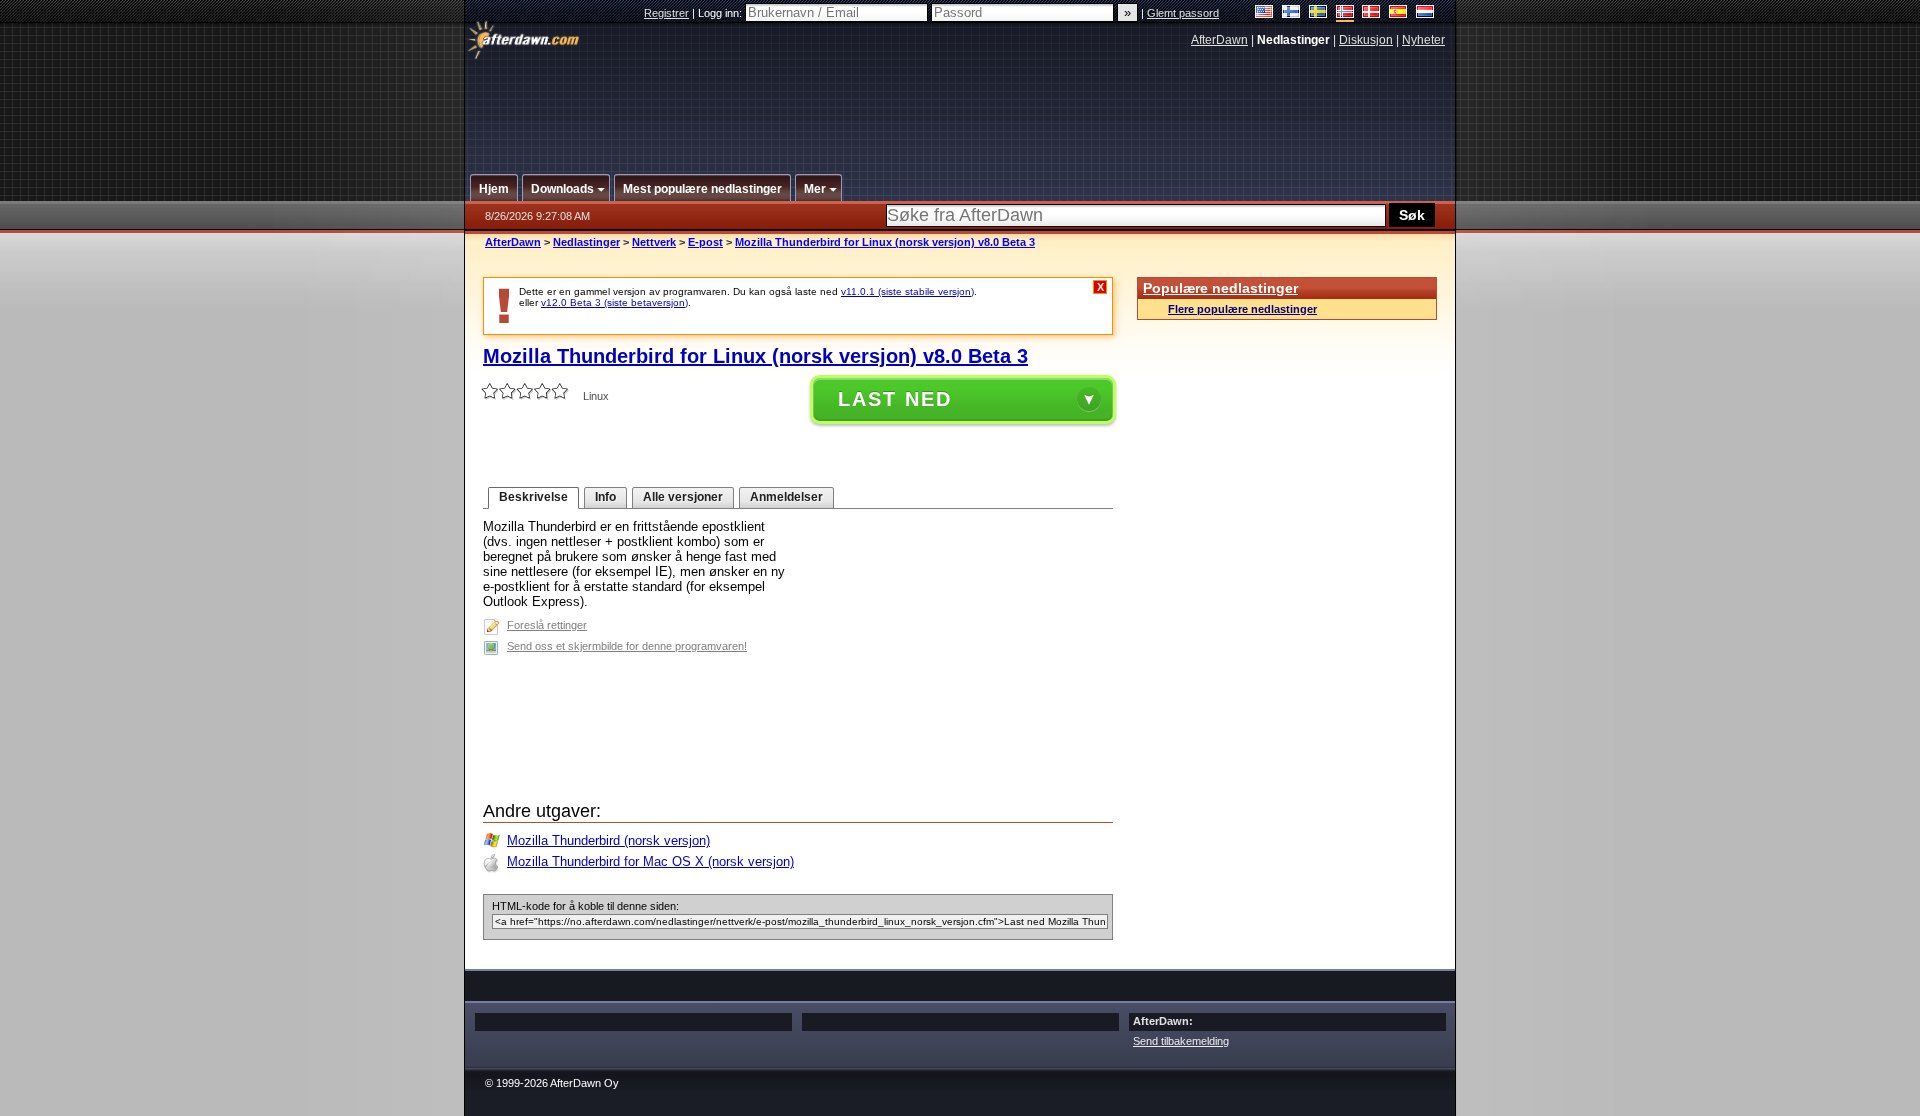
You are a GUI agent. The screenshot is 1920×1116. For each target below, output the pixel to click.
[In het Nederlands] (1425, 13)
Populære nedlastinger (1220, 288)
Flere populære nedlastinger (1242, 309)
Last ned (895, 399)
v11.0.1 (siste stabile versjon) (907, 291)
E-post (705, 242)
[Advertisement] (961, 103)
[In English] (1264, 13)
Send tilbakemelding (1181, 1041)
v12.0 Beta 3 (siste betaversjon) (614, 302)
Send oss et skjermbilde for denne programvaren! (627, 646)
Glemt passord (1183, 13)
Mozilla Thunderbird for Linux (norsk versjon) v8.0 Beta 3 (885, 242)
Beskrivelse (533, 497)
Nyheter (1423, 40)
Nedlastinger (586, 242)
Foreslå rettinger (547, 625)
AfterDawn (1219, 40)
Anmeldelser (786, 497)
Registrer (666, 13)
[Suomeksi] (1291, 13)
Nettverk (654, 242)
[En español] (1398, 13)
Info (605, 497)
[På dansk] (1371, 13)
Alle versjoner (683, 497)
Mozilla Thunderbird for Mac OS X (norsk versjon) (650, 861)
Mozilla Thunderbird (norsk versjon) (608, 840)
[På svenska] (1318, 13)
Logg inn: (721, 13)
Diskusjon (1366, 40)
